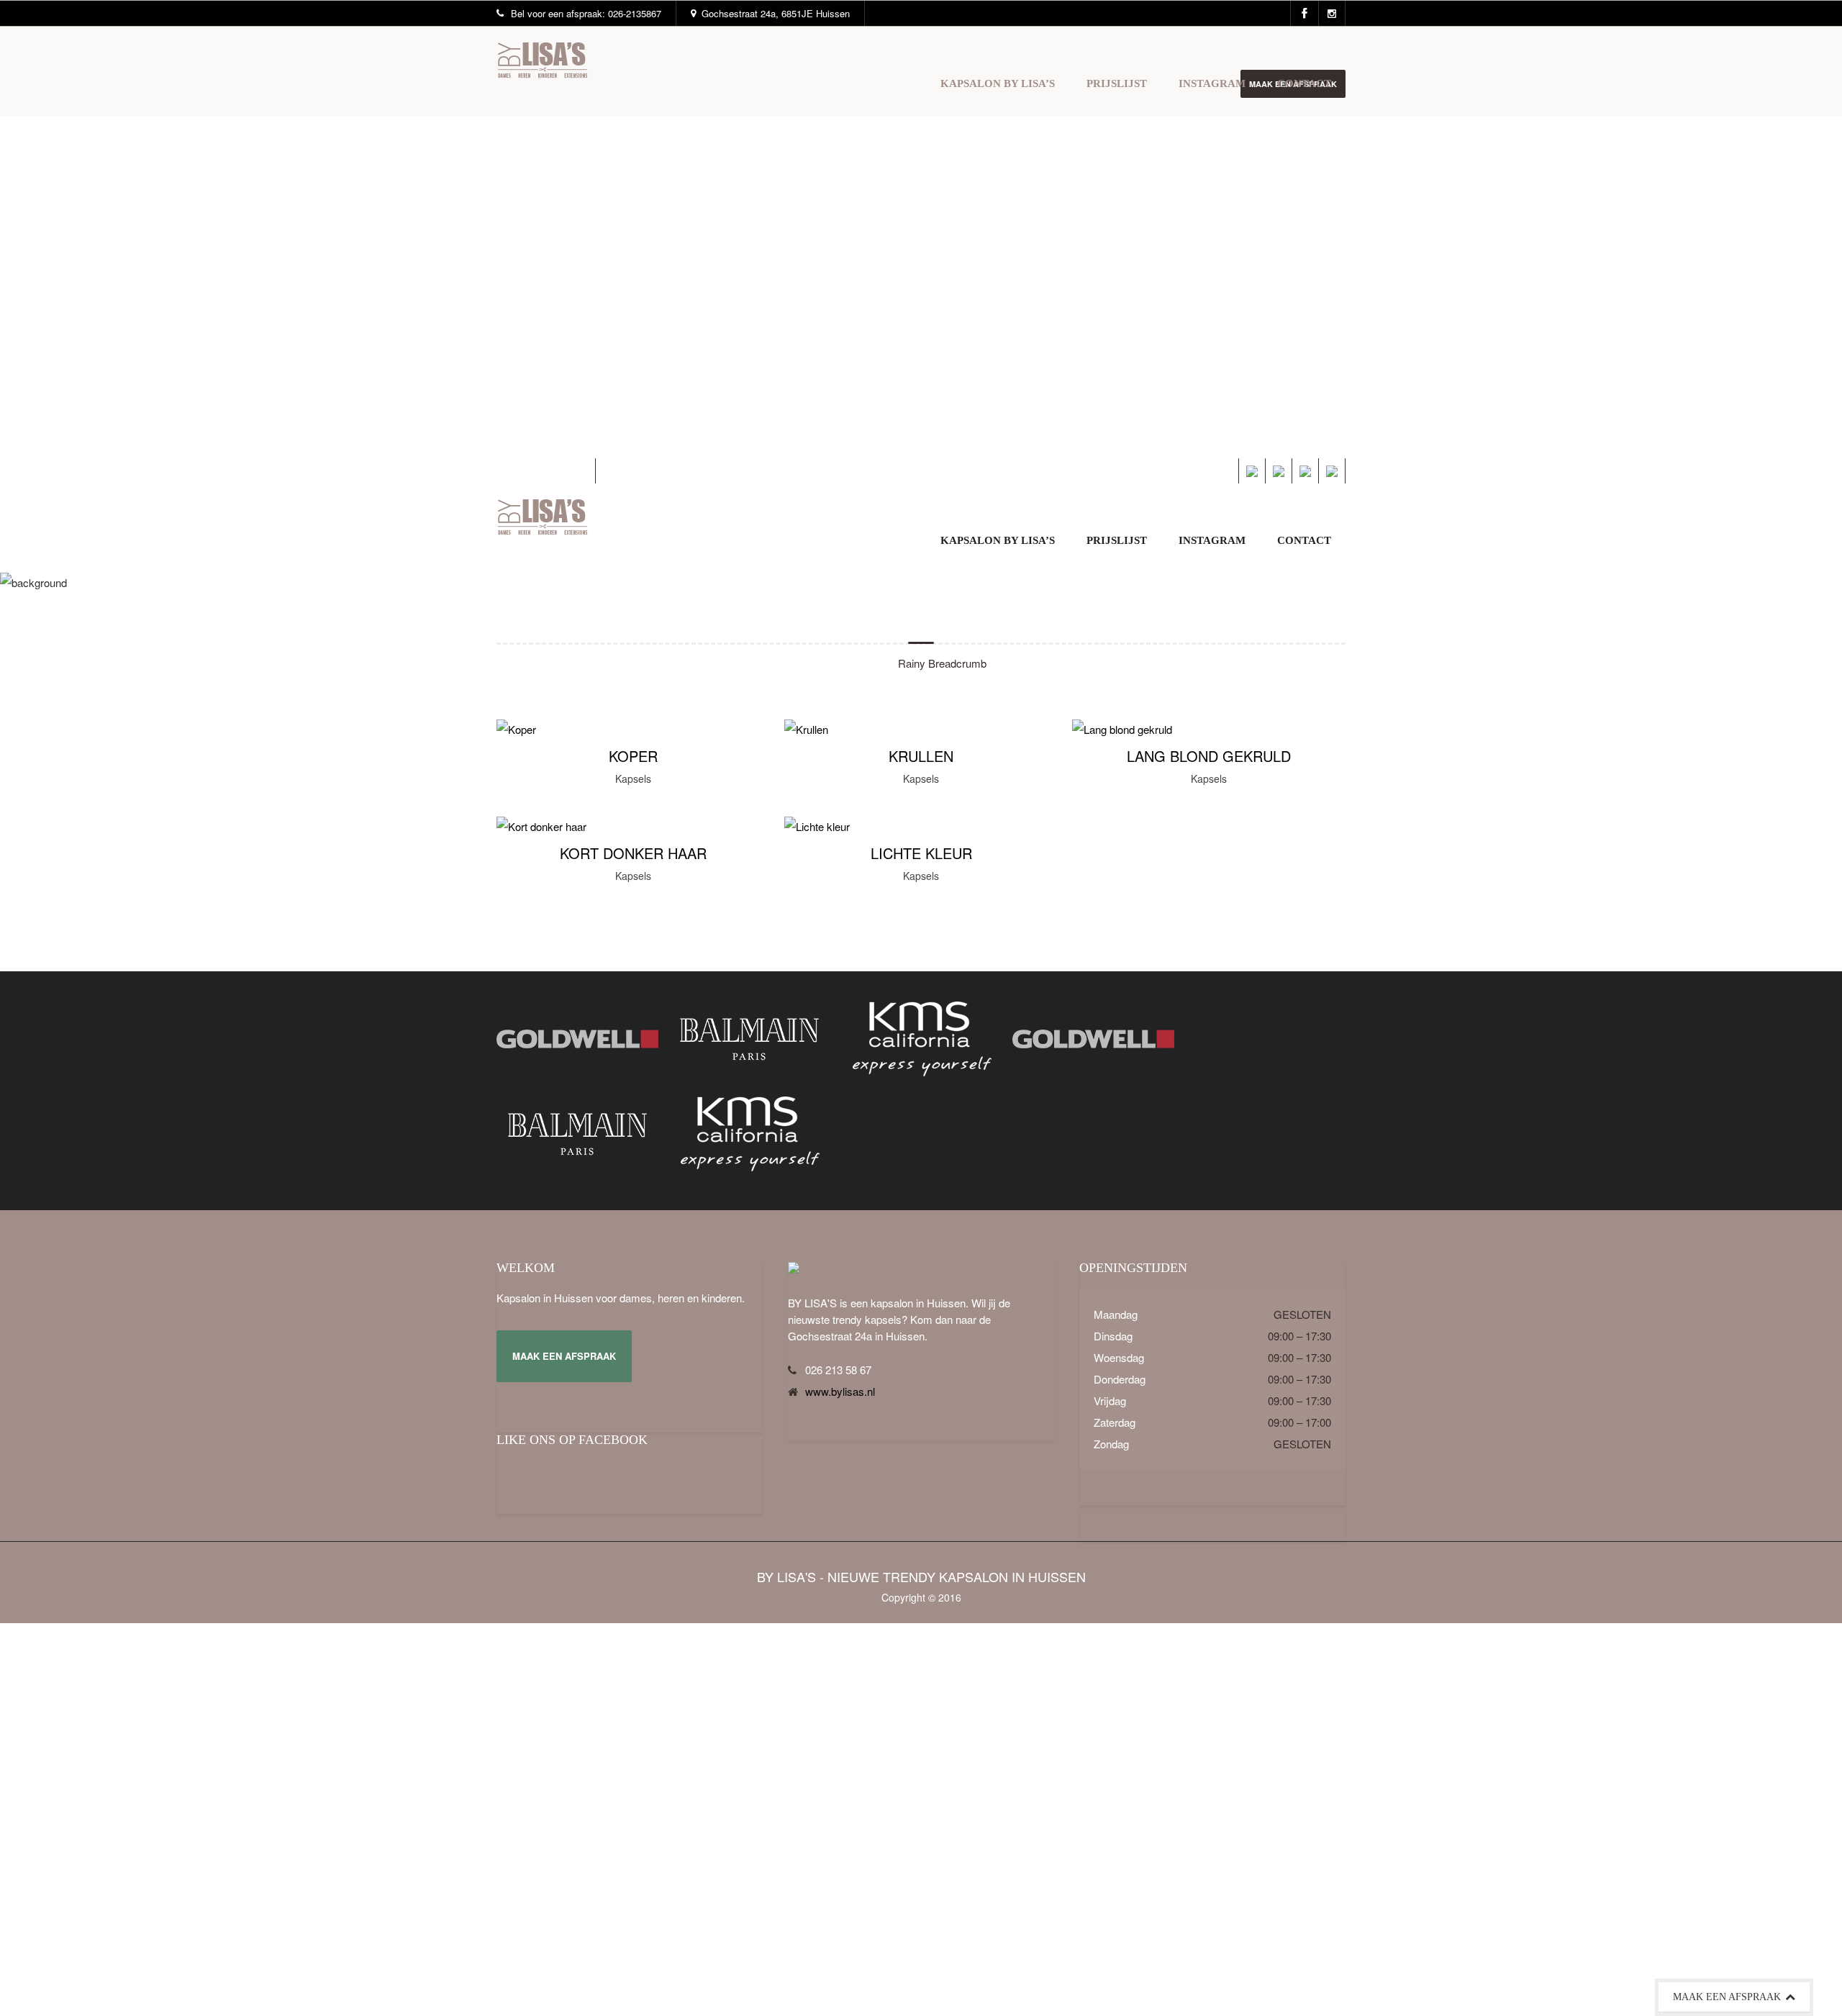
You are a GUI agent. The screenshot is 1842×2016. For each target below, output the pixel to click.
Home (863, 663)
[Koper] (516, 729)
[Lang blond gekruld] (1122, 729)
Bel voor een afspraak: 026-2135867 (586, 13)
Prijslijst (1117, 83)
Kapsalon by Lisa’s (998, 83)
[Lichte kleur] (817, 826)
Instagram (1212, 83)
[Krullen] (806, 729)
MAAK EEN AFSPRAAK (564, 1356)
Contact (1304, 83)
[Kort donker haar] (541, 826)
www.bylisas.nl (840, 1391)
